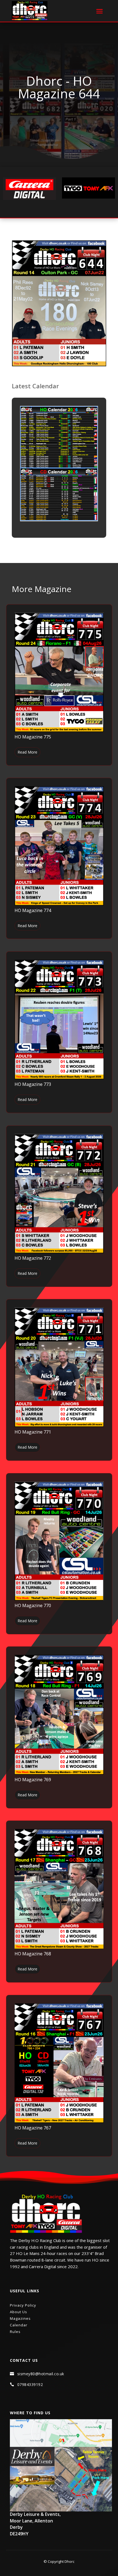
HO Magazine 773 (33, 1084)
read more (27, 752)
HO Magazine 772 (33, 1258)
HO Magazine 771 (33, 1432)
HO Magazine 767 (33, 2128)
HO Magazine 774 (33, 910)
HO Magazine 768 (33, 1954)
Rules (15, 2332)
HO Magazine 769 (33, 1780)
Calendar (19, 2325)
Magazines (20, 2318)
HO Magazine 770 (33, 1605)
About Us (19, 2312)
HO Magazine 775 (33, 737)
